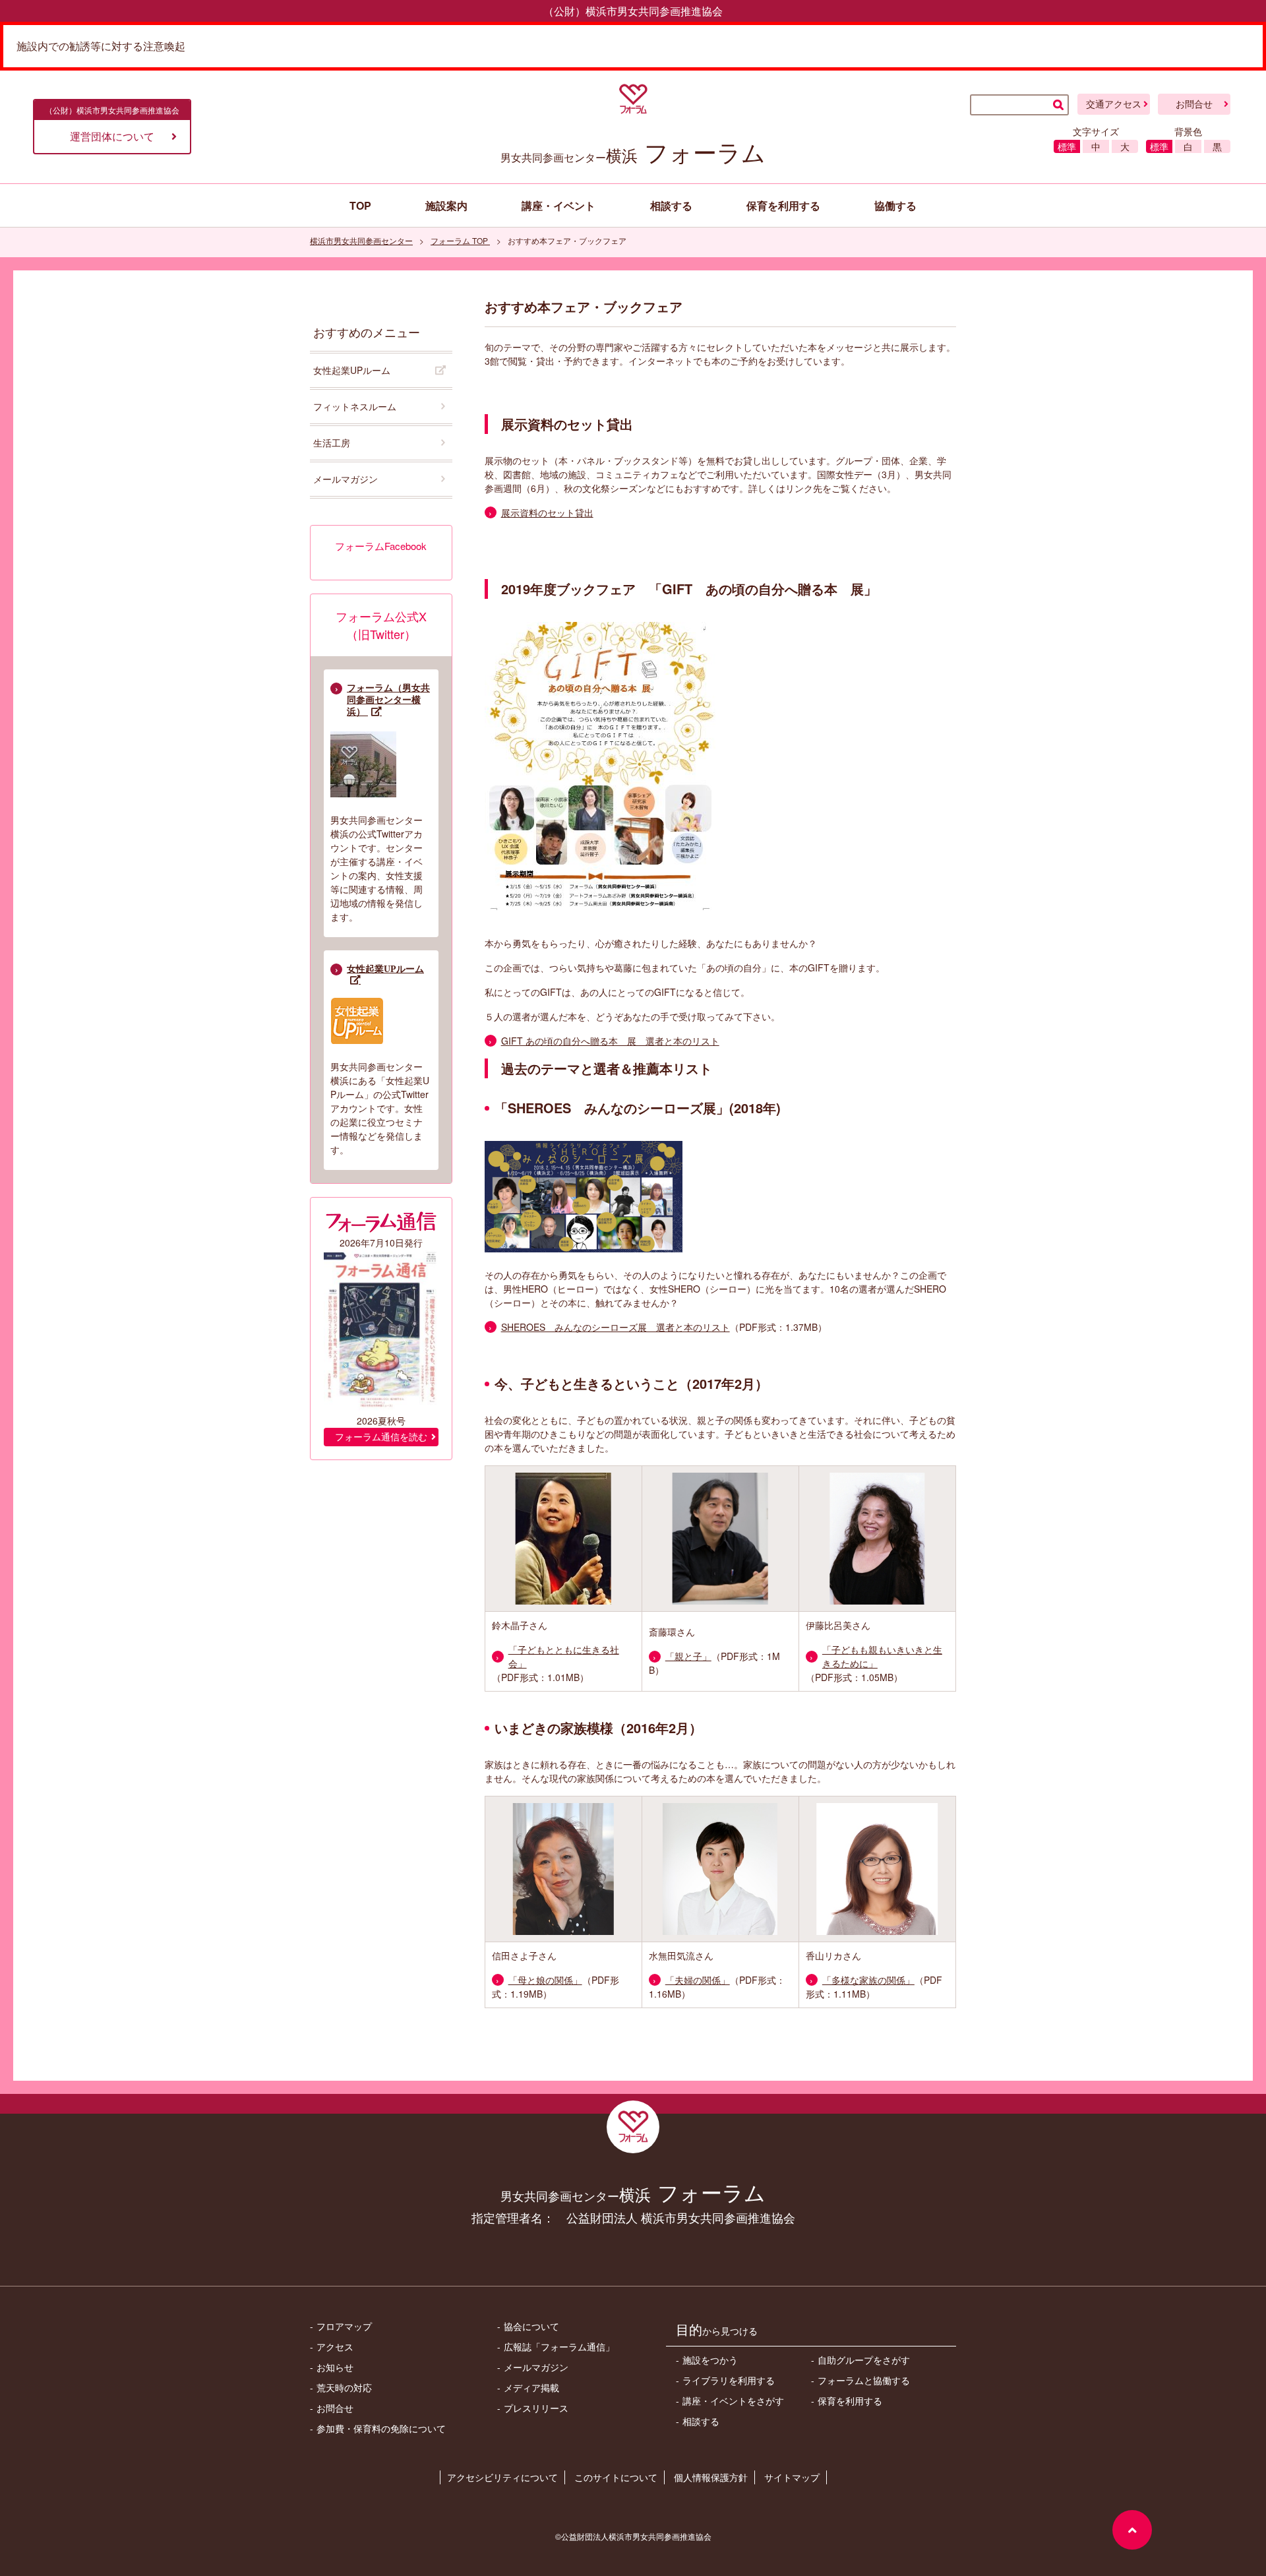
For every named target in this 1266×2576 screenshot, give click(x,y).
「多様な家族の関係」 (868, 1980)
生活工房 (332, 443)
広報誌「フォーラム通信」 (559, 2346)
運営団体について (112, 136)
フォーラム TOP (460, 240)
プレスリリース (536, 2408)
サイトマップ (792, 2477)
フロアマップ (344, 2326)
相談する (701, 2421)
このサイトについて (616, 2477)
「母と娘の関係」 (545, 1980)
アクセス (335, 2346)
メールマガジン (346, 479)
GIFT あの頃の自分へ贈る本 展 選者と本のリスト (610, 1041)
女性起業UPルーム (352, 370)
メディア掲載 (531, 2387)
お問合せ (1194, 104)
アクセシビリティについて (502, 2477)
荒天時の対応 (344, 2387)
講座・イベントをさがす (733, 2401)
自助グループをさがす (864, 2360)
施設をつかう (710, 2360)
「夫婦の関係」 (698, 1980)
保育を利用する (850, 2401)
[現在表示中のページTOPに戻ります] (1132, 2530)
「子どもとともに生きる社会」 (564, 1656)
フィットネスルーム (355, 406)
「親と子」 (688, 1656)
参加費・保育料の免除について (381, 2428)
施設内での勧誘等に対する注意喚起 (101, 46)
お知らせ (335, 2367)
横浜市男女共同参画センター (361, 240)
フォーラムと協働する (864, 2380)
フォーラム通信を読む (381, 1437)
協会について (531, 2326)
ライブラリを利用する (729, 2380)
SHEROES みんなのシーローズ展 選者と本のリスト (616, 1327)
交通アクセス (1114, 104)
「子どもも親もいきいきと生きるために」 (882, 1656)
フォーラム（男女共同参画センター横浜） (388, 700)
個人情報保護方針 (711, 2477)
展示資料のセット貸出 (547, 512)
